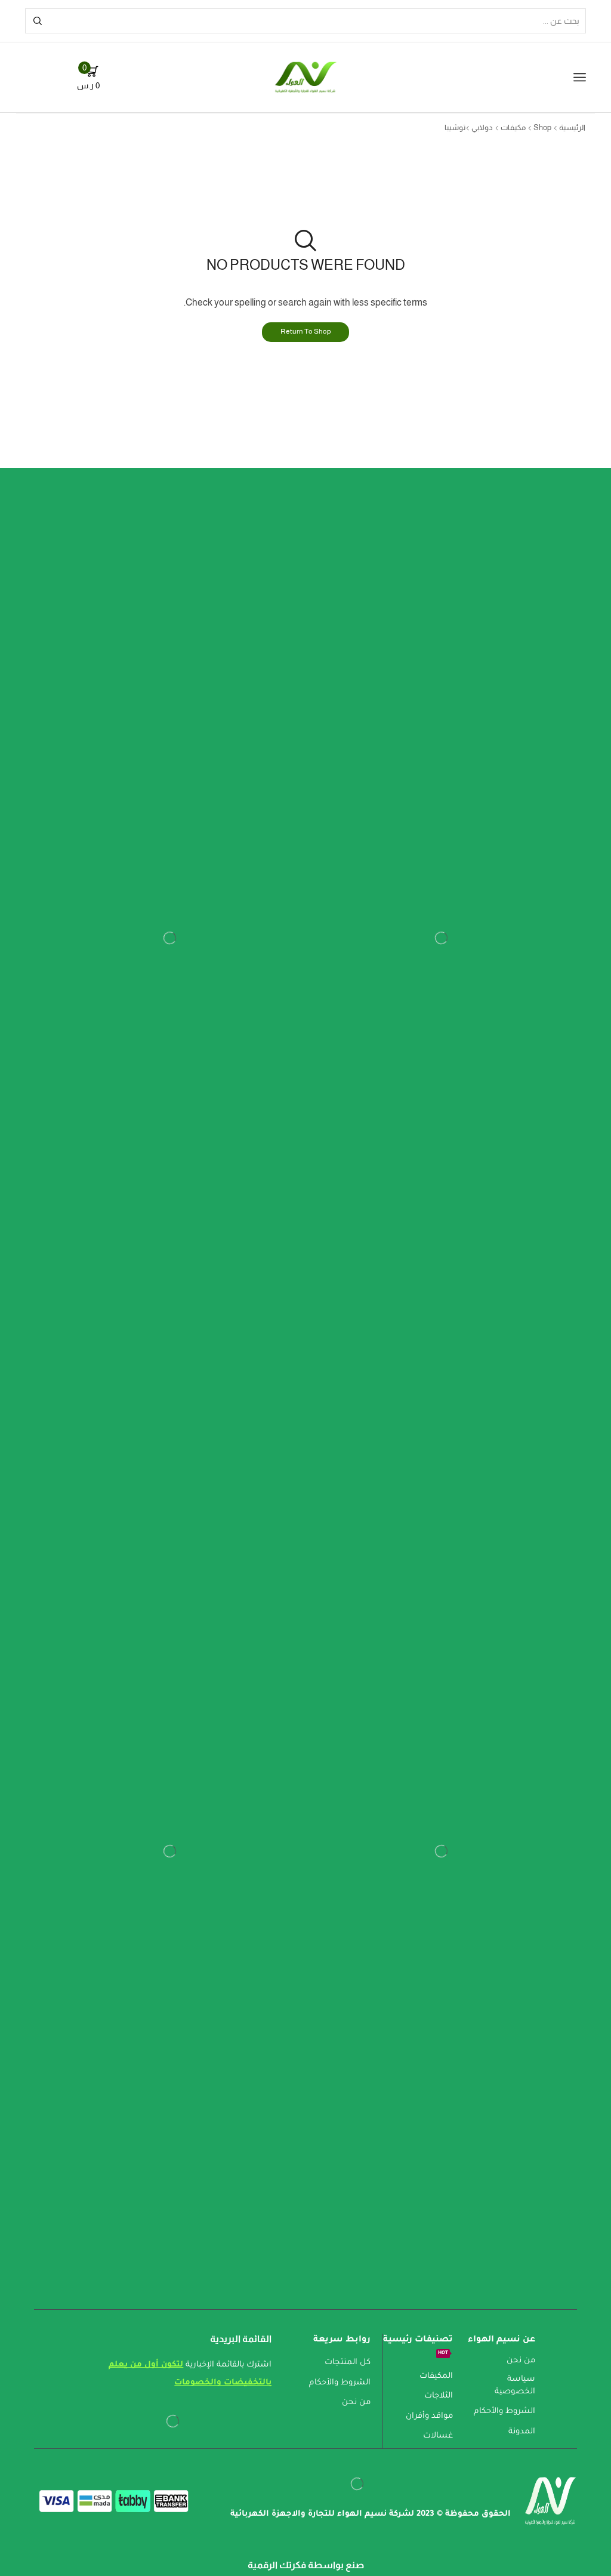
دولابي (482, 127)
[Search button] (38, 21)
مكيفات (513, 127)
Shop (542, 127)
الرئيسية (572, 127)
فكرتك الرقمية (277, 2565)
